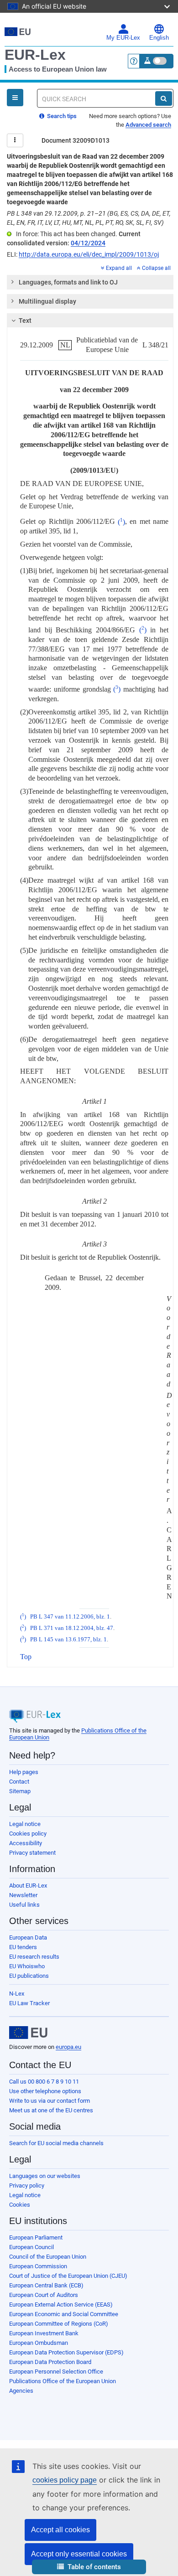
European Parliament (36, 2237)
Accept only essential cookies (79, 2554)
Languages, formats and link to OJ (68, 282)
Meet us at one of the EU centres (51, 2110)
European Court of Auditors (44, 2295)
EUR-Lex (35, 55)
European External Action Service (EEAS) (61, 2304)
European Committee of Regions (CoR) (59, 2324)
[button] (89, 2567)
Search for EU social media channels (56, 2143)
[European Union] (28, 2033)
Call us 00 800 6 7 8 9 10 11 (44, 2082)
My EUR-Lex (123, 38)
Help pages (24, 1772)
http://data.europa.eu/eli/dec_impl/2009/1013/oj (89, 254)
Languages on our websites (45, 2176)
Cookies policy (28, 1834)
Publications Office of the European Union (63, 2381)
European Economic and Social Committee (64, 2314)
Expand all (119, 268)
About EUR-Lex (28, 1885)
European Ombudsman (39, 2343)
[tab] (90, 282)
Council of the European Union (48, 2257)
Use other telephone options (45, 2091)
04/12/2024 (88, 243)
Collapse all (156, 268)
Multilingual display (47, 301)
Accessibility (26, 1843)
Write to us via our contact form (50, 2101)
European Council (31, 2247)
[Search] (164, 98)
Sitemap (20, 1791)
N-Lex (17, 1994)
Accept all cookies (60, 2530)
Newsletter (23, 1895)
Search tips (61, 116)
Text (25, 321)
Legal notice (25, 1824)
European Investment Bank (44, 2333)
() (121, 522)
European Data (28, 1937)
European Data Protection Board (50, 2362)
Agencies (21, 2391)
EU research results (34, 1957)
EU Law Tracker (29, 2003)
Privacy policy (27, 2185)
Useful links (24, 1905)
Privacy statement (32, 1853)
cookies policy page (65, 2480)
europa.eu (68, 2047)
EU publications (29, 1976)
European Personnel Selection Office (56, 2372)
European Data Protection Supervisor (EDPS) (66, 2352)
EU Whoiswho (27, 1966)
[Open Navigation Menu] (15, 98)
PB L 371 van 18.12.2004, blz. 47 (72, 1628)
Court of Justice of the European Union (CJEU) (68, 2276)
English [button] (159, 38)
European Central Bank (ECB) (46, 2285)
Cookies (20, 2205)
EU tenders (23, 1947)
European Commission (38, 2266)
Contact (19, 1782)
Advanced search (148, 125)
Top (26, 1657)
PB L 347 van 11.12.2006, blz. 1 (70, 1617)
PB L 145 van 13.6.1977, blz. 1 (68, 1640)
